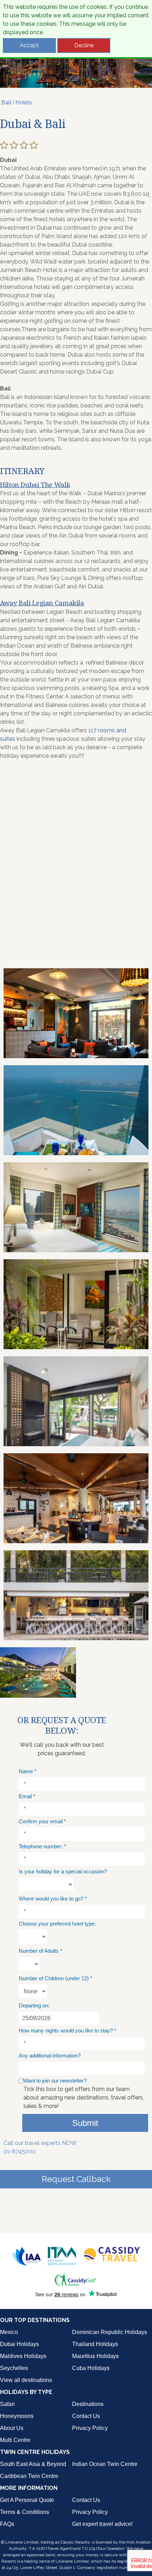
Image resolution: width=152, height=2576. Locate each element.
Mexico (9, 2332)
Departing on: (34, 2005)
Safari (7, 2404)
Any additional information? (50, 2056)
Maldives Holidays (23, 2356)
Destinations (88, 2404)
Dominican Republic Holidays (110, 2332)
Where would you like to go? (53, 1899)
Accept (29, 45)
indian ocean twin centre (105, 2464)
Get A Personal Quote (27, 2500)
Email (27, 1796)
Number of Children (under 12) (55, 1978)
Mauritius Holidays (95, 2356)
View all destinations (26, 2380)
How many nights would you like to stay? (68, 2031)
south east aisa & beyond (33, 2464)
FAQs (7, 2524)
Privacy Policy (90, 2428)
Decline (84, 45)
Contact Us (86, 2416)
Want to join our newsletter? (55, 2081)
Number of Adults (40, 1951)
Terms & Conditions (25, 2512)
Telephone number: (42, 1846)
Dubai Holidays (19, 2344)
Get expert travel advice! (102, 2524)
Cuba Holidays (91, 2368)
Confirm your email (42, 1821)
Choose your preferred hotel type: (57, 1924)
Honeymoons (17, 2416)
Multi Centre (15, 2440)
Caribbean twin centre (29, 2476)
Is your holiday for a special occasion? (63, 1871)
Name (28, 1771)
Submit (85, 2123)
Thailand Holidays (95, 2344)
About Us (12, 2428)
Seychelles (14, 2368)
